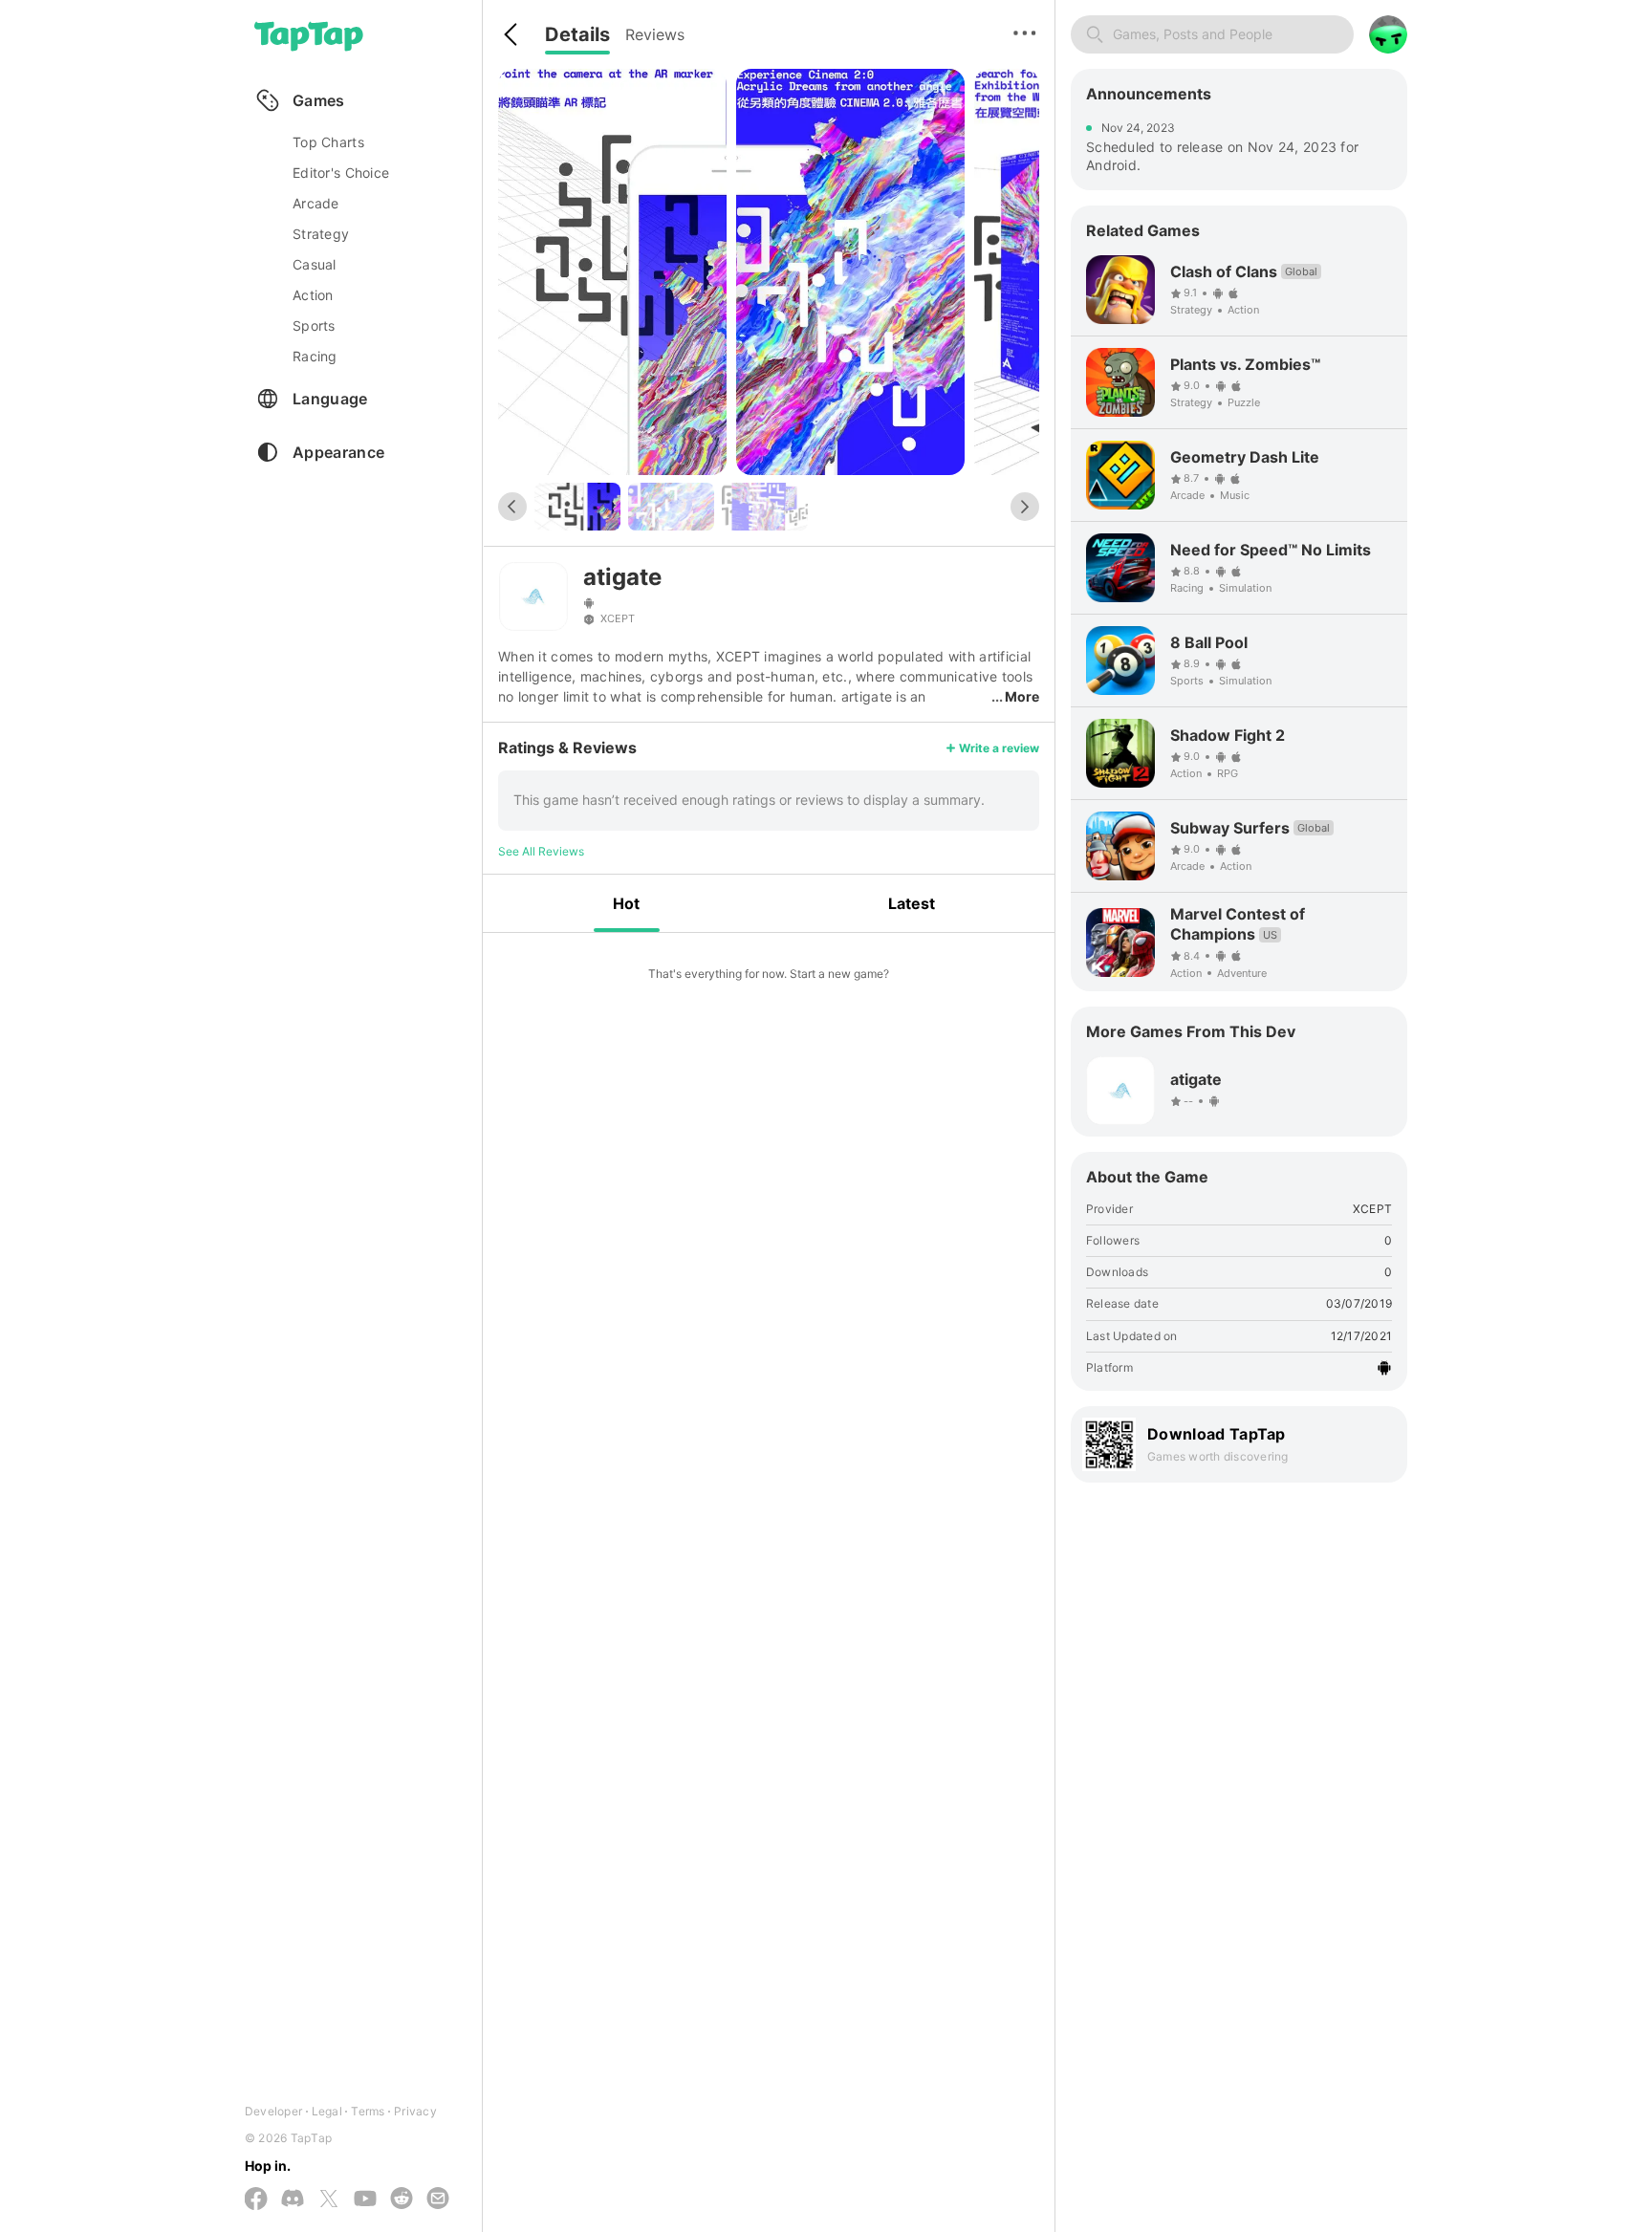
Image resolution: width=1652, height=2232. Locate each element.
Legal (327, 2111)
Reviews (655, 34)
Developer (273, 2111)
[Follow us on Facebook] (256, 2200)
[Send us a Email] (438, 2199)
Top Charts (328, 142)
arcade (316, 203)
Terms (368, 2111)
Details (577, 34)
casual (315, 264)
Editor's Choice (341, 173)
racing (315, 356)
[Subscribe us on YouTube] (365, 2199)
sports (314, 325)
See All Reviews (541, 851)
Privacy (415, 2111)
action (313, 295)
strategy (321, 234)
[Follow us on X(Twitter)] (329, 2200)
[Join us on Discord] (293, 2199)
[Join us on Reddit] (402, 2199)
